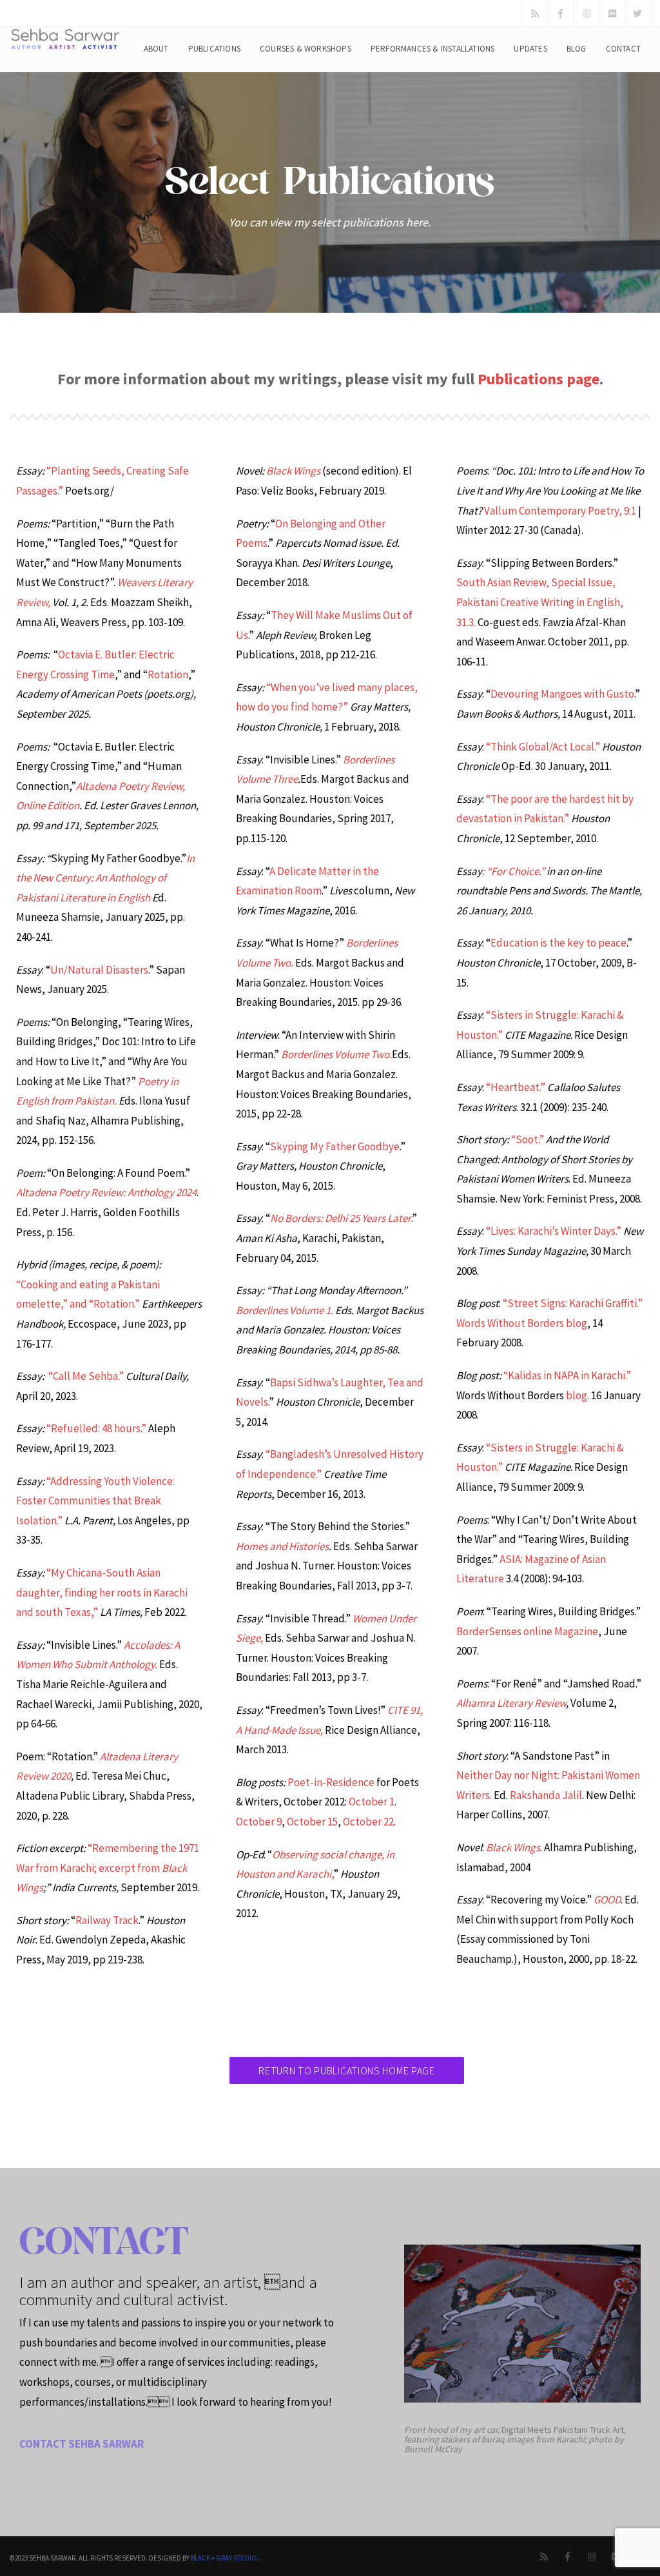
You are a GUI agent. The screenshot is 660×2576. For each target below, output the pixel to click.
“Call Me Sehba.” (86, 1376)
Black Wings (293, 471)
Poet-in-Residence (331, 1782)
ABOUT (156, 49)
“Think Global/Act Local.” (543, 747)
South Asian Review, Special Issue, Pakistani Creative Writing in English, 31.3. (540, 602)
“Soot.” (528, 1139)
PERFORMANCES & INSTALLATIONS (433, 49)
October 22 (368, 1822)
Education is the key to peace (558, 943)
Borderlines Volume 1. (285, 1310)
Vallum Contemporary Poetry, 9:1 (560, 511)
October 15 (312, 1822)
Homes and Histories (282, 1546)
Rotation (168, 674)
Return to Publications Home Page (346, 2070)
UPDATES (530, 49)
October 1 (372, 1802)
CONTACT (623, 49)
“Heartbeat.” (516, 1087)
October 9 (259, 1822)
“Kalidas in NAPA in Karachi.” (567, 1375)
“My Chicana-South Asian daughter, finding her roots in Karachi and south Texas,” (102, 1592)
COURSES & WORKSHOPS (306, 49)
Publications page (539, 379)
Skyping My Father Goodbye (335, 1146)
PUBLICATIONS (214, 49)
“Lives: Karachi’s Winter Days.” (554, 1231)
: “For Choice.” (513, 871)
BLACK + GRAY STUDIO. (225, 2558)
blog (577, 1395)
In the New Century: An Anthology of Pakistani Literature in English (105, 878)
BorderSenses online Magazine (527, 1631)
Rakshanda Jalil (546, 1795)
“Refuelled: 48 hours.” (96, 1428)
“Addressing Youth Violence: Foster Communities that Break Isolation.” (95, 1501)
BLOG (577, 49)
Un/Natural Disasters (99, 970)
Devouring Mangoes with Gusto (562, 694)
